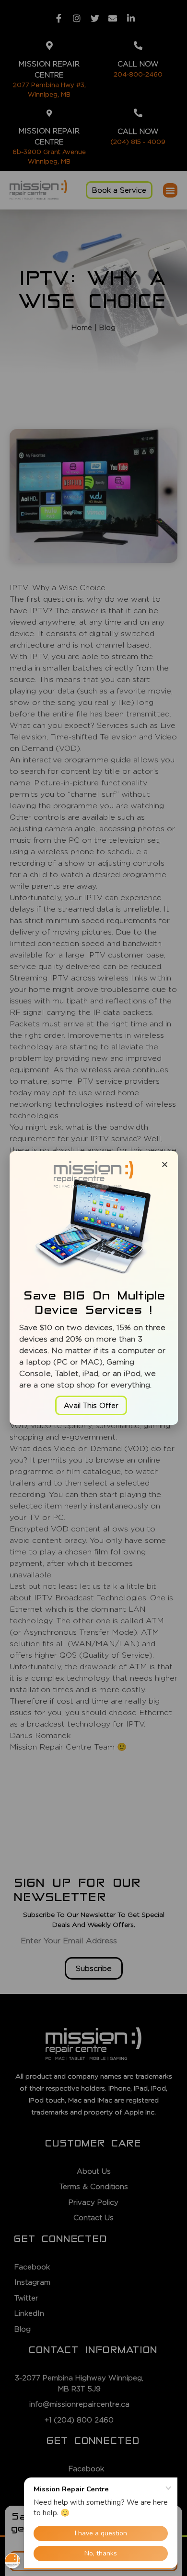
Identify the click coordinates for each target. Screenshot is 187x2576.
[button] (91, 1405)
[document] (93, 1288)
